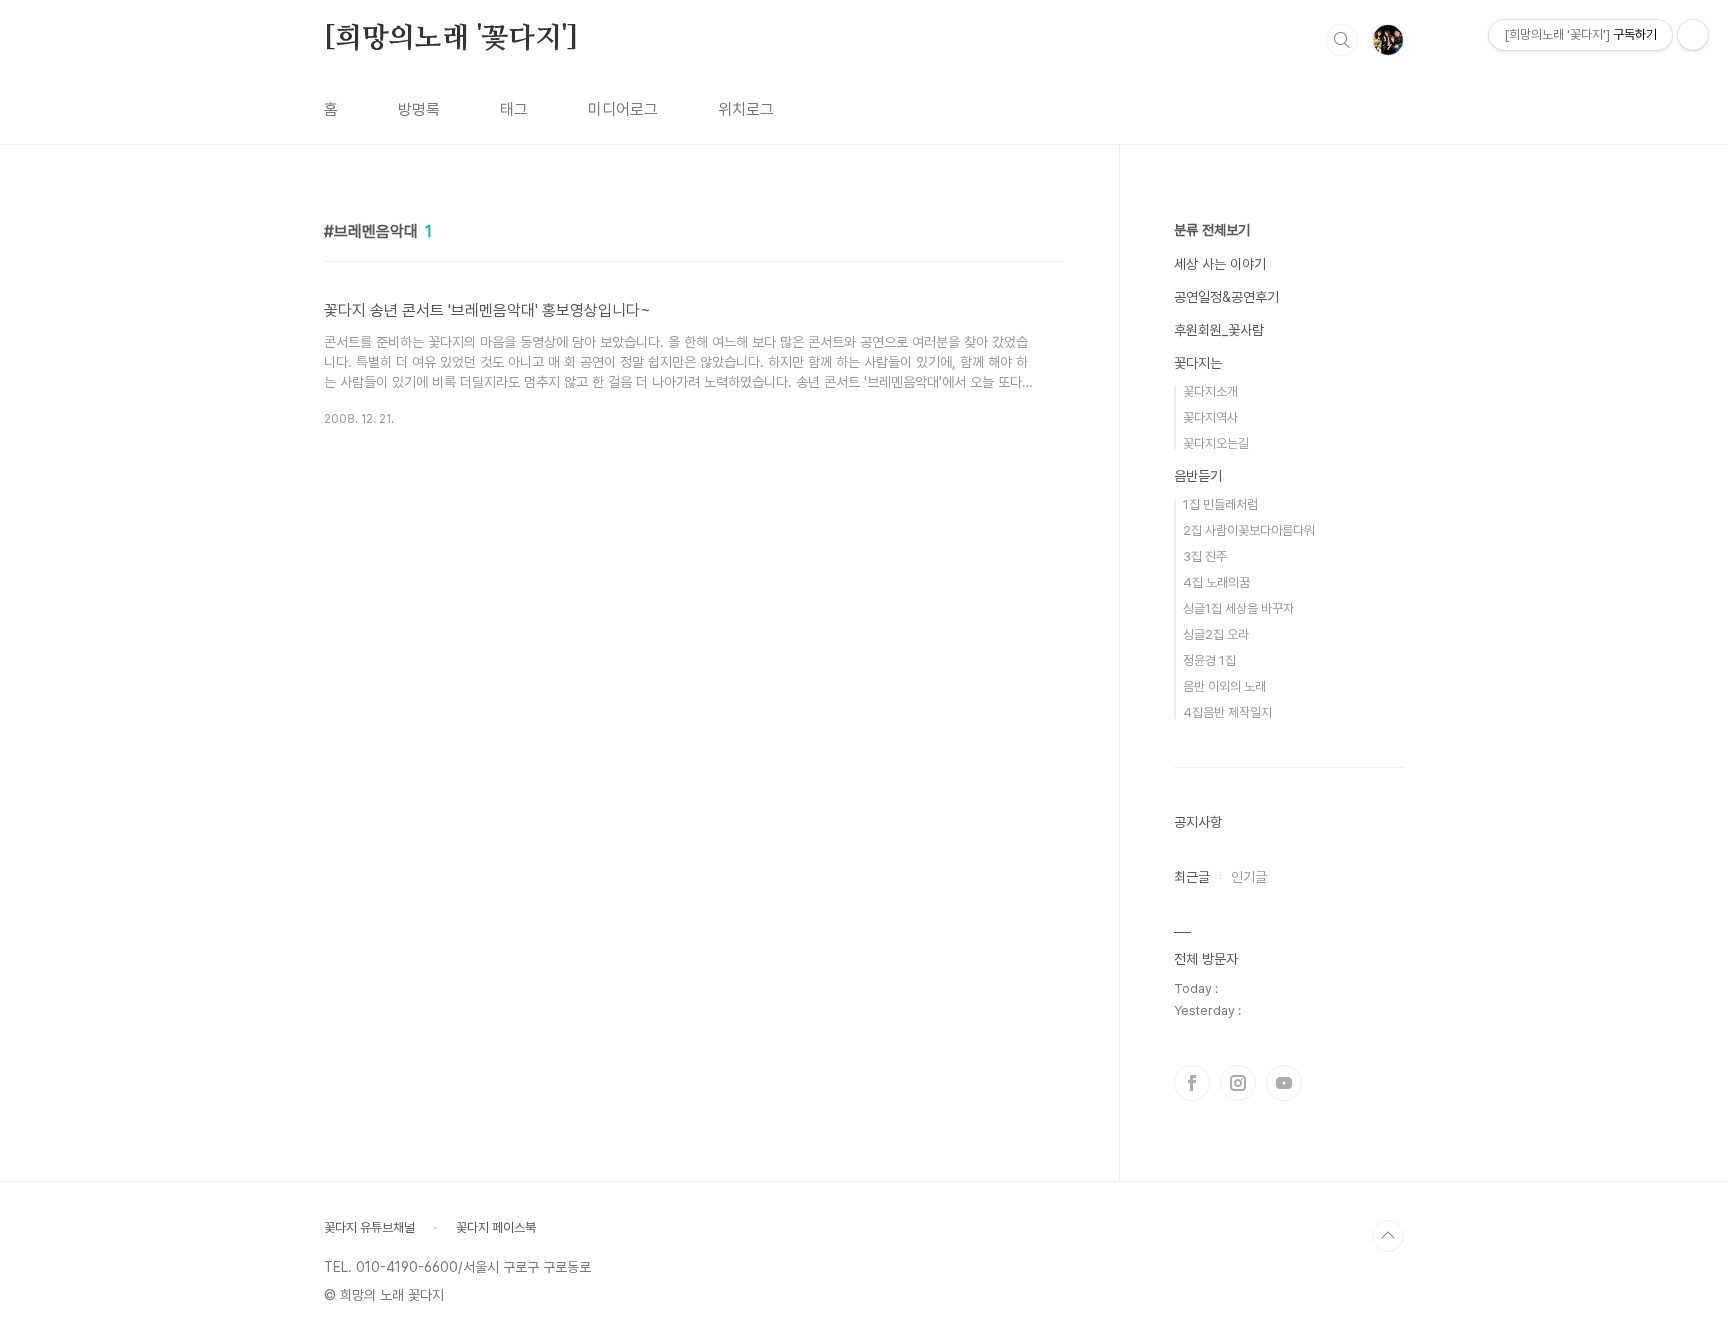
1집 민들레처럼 (1220, 504)
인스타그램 (1238, 1083)
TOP (1388, 1236)
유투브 (1284, 1083)
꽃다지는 (1198, 363)
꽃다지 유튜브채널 (369, 1227)
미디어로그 (623, 109)
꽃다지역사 (1210, 417)
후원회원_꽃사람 (1219, 330)
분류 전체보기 (1212, 230)
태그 (514, 109)
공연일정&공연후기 (1226, 297)
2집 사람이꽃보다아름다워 (1249, 530)
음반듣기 (1198, 476)
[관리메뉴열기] (1693, 35)
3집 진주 (1205, 556)
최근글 (1192, 877)
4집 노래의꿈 (1216, 582)
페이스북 (1192, 1083)
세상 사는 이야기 (1220, 264)
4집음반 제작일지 (1227, 712)
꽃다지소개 (1210, 391)
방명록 (419, 109)
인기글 (1249, 877)
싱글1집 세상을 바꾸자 (1238, 608)
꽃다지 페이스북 (496, 1227)
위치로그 (746, 109)
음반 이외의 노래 (1224, 686)
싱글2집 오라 (1216, 634)
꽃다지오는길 (1216, 443)
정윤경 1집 (1209, 660)
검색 (1342, 40)
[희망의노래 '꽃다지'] (450, 39)
